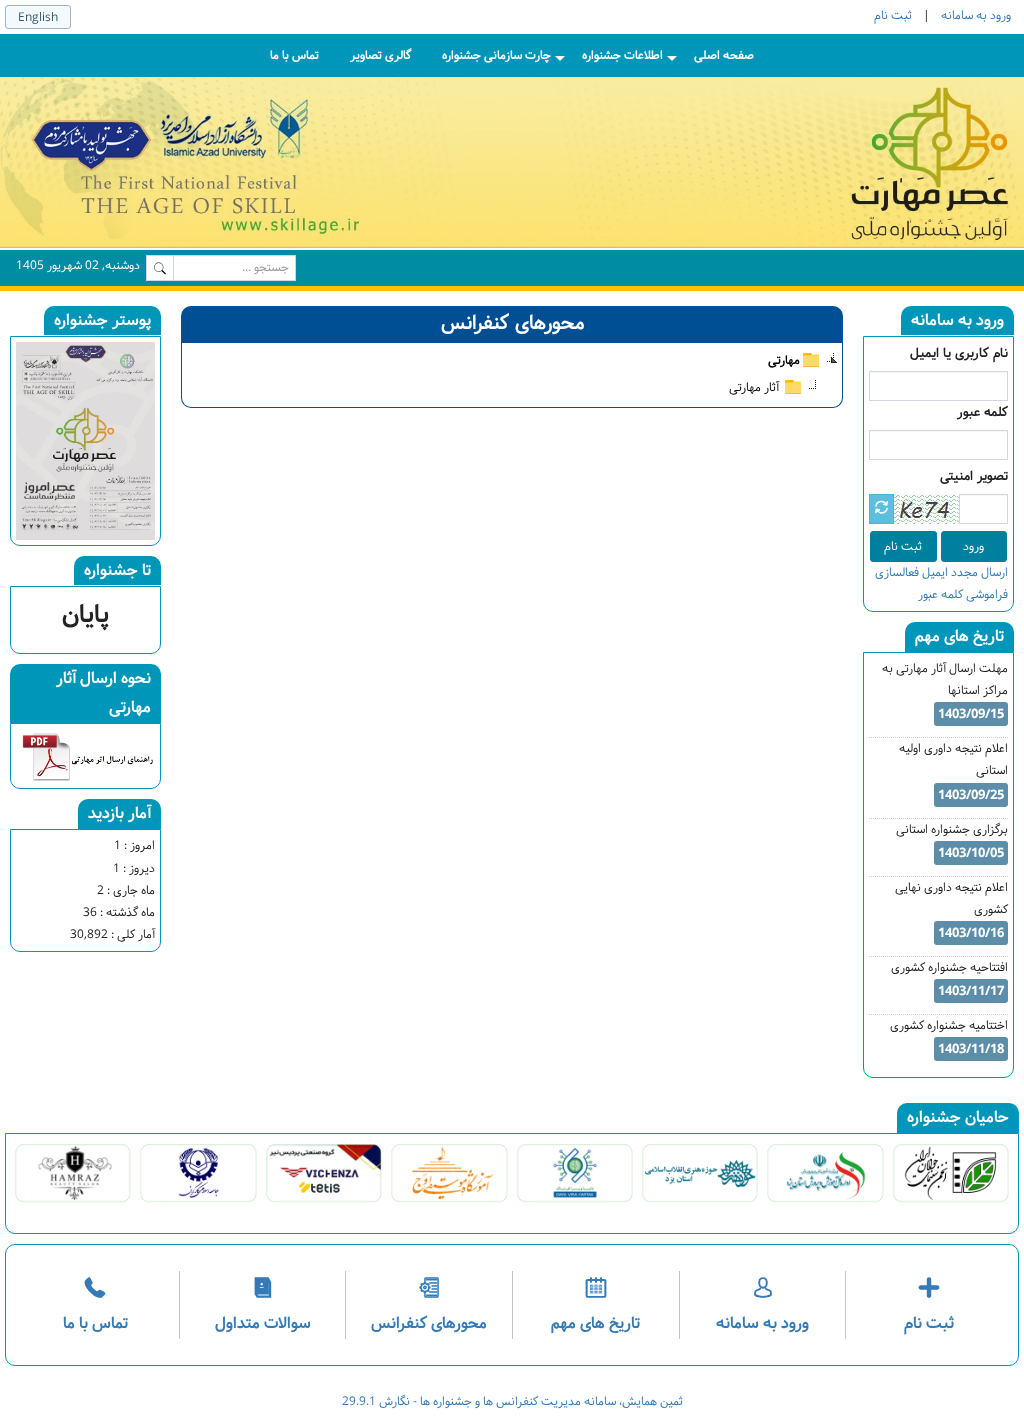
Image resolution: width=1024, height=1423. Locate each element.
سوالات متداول (263, 1323)
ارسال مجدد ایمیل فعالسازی (941, 572)
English (38, 17)
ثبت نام (893, 15)
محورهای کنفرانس (429, 1323)
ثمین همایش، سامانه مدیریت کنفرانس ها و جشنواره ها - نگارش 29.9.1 (512, 1401)
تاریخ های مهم (595, 1323)
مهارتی (784, 357)
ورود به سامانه (976, 15)
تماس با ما (95, 1323)
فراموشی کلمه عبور (963, 594)
